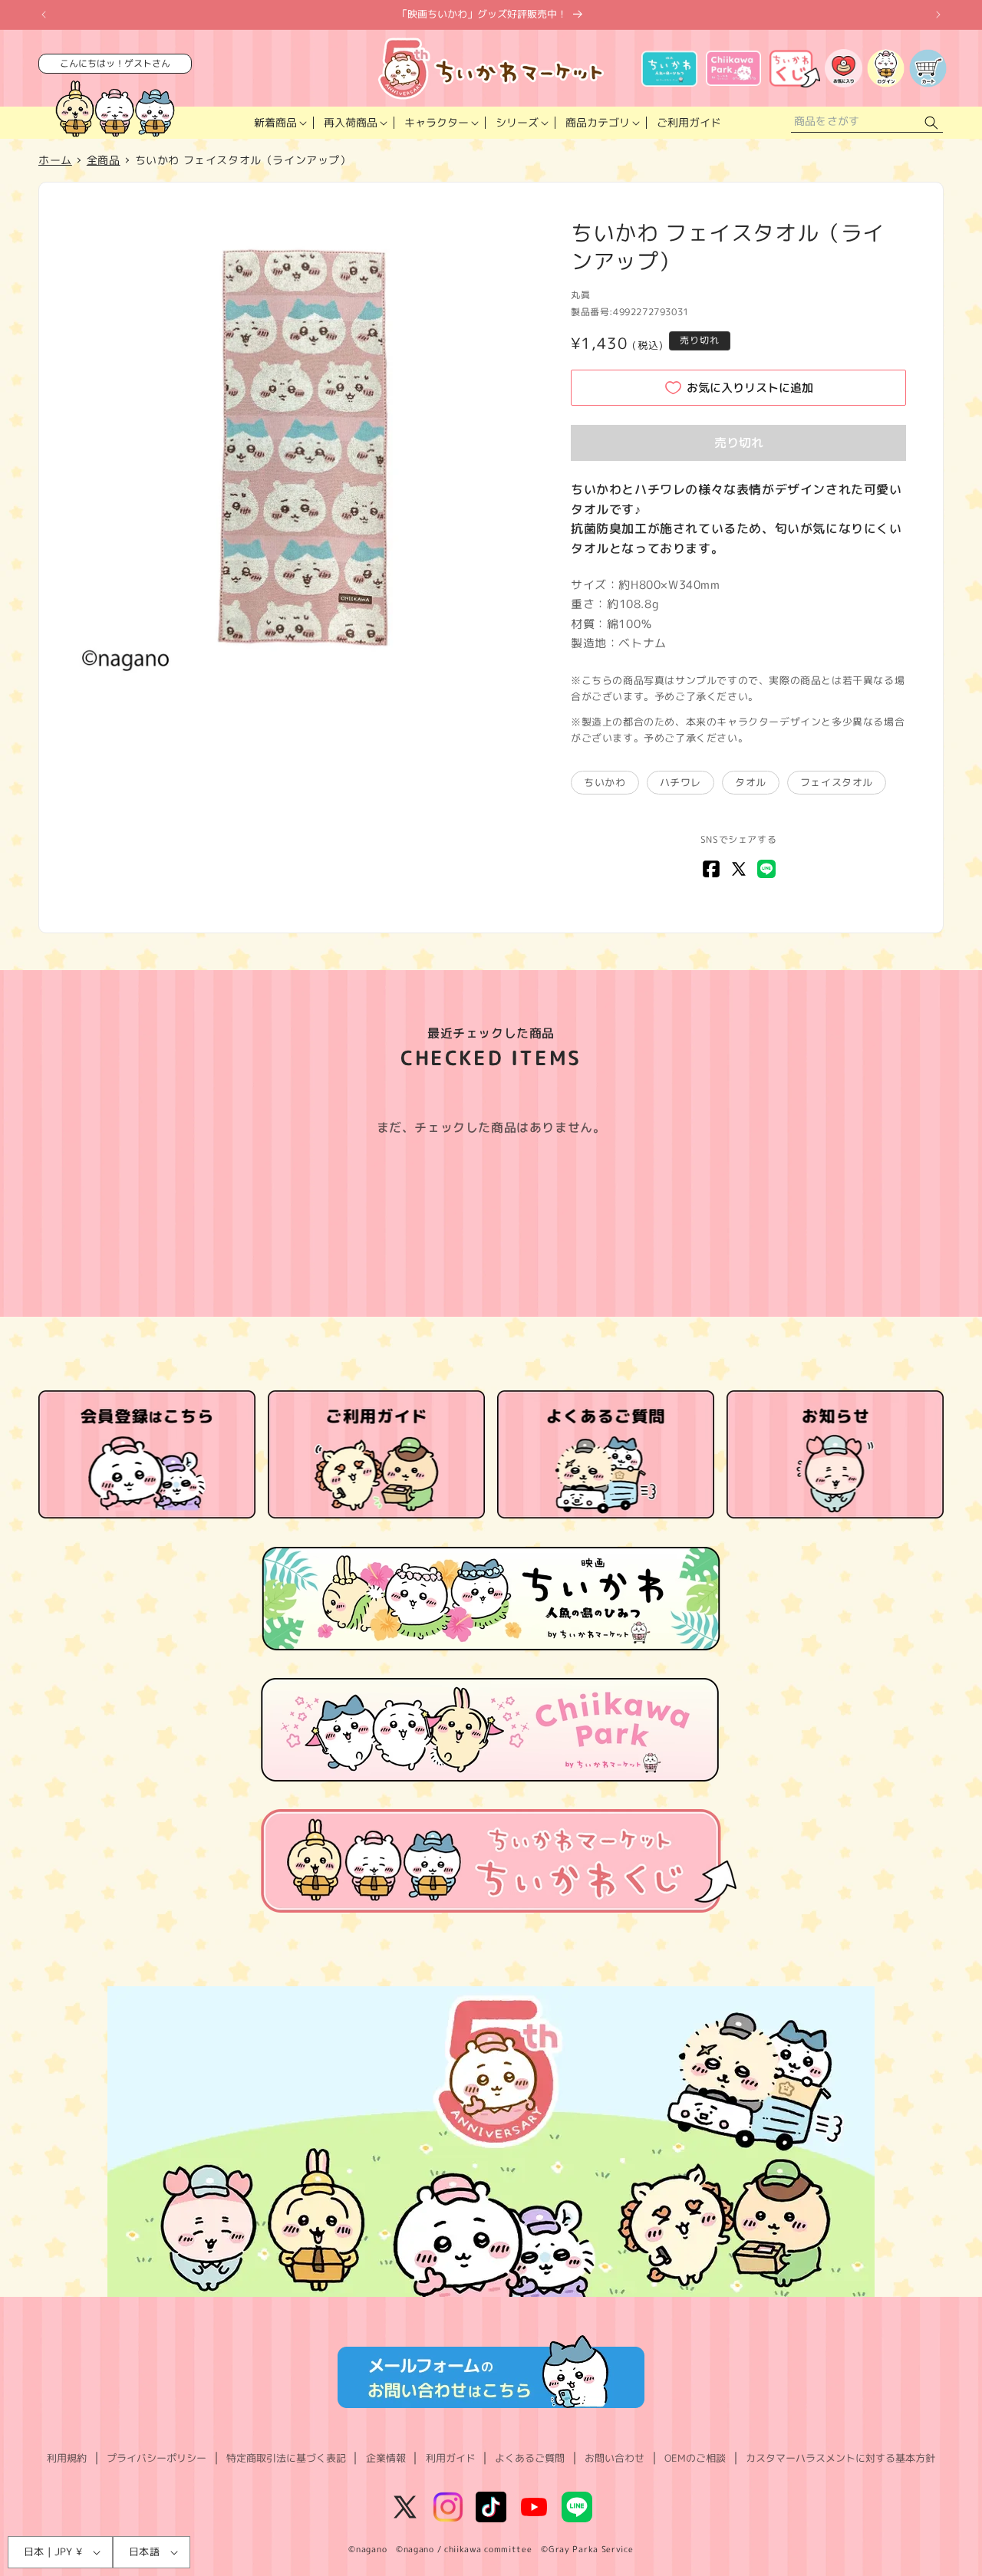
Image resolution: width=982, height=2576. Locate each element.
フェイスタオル (837, 782)
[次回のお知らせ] (938, 15)
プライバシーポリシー (157, 2458)
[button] (279, 123)
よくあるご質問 (530, 2458)
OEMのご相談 (695, 2458)
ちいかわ (605, 782)
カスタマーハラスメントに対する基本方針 (840, 2458)
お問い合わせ (615, 2458)
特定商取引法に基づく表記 (286, 2458)
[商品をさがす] (931, 123)
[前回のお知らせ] (44, 15)
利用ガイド (451, 2458)
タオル (751, 782)
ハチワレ (680, 782)
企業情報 (386, 2458)
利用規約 (67, 2458)
